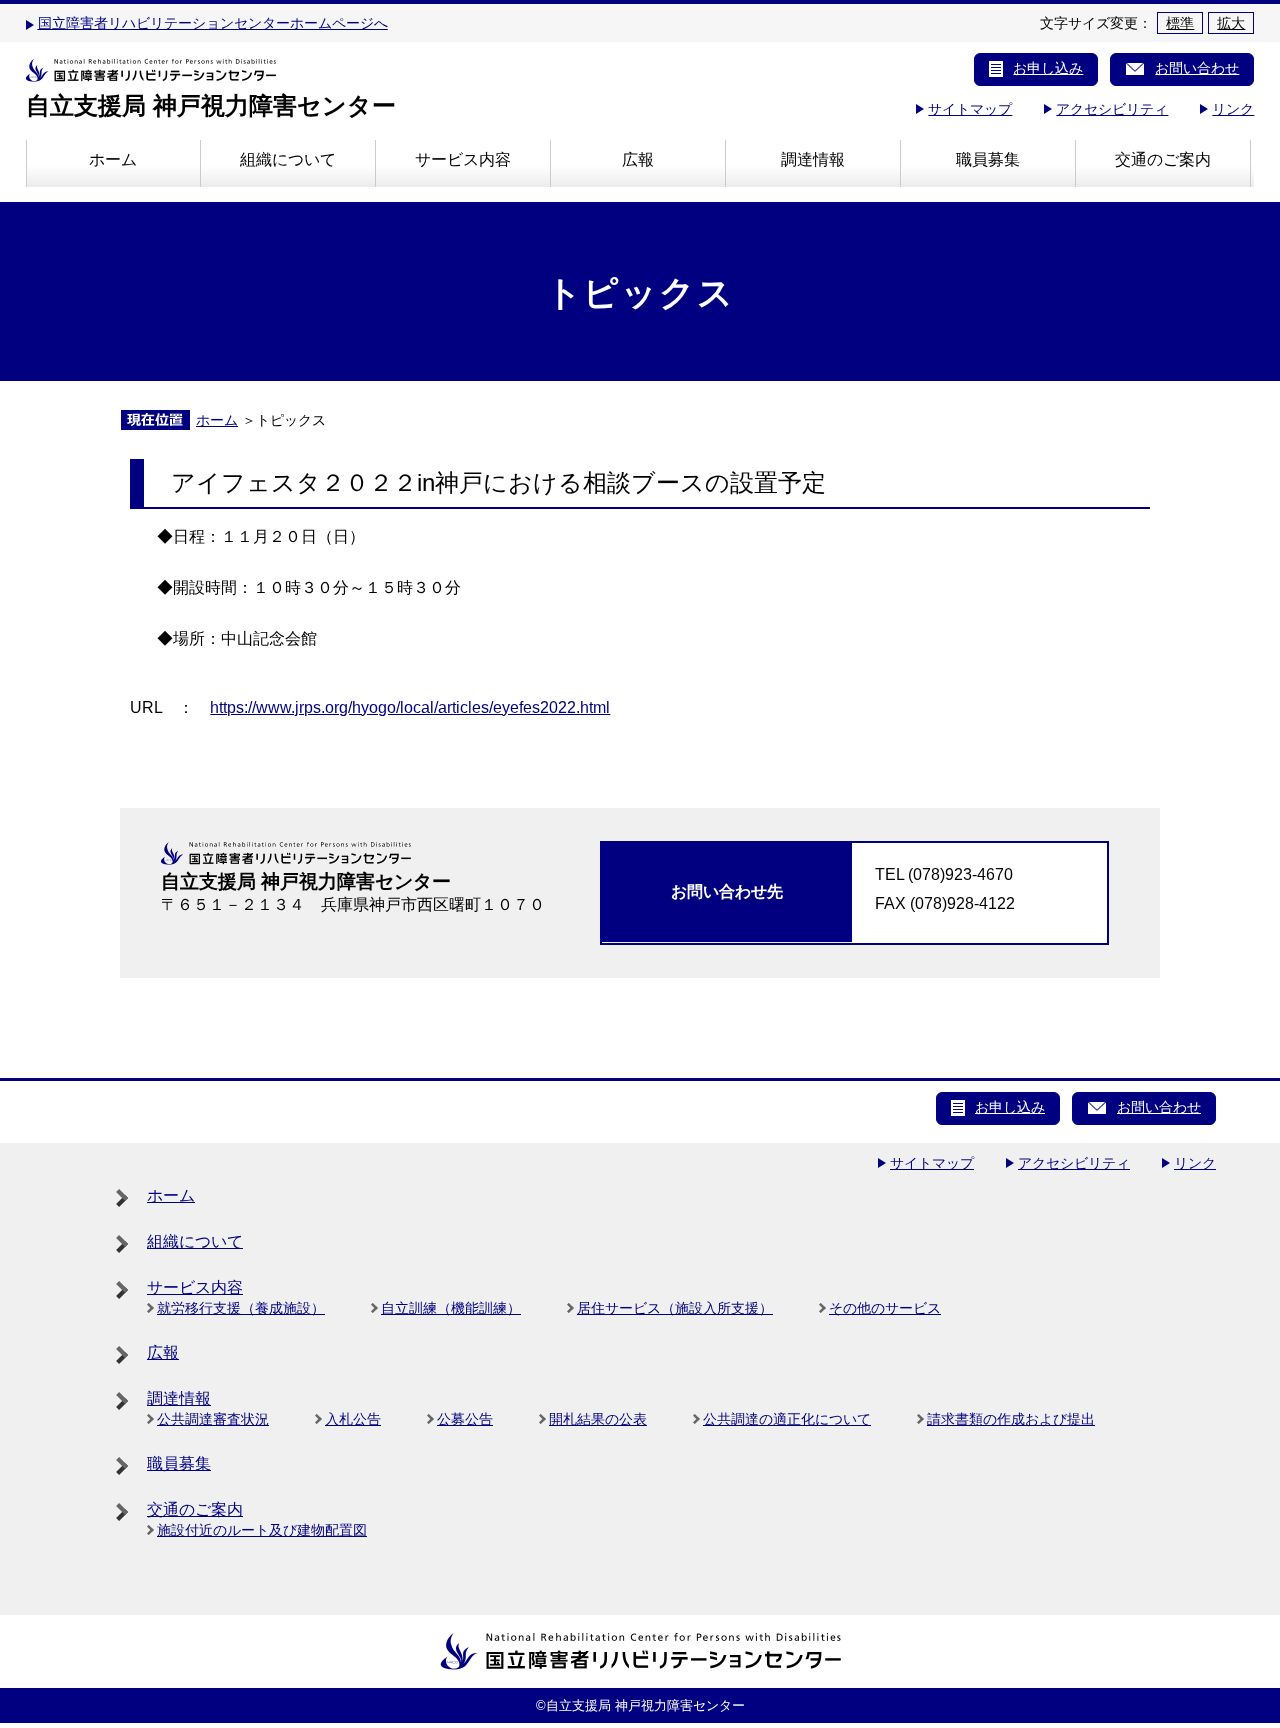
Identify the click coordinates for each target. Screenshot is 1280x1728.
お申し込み (1048, 68)
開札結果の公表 (598, 1419)
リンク (1233, 109)
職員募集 (988, 159)
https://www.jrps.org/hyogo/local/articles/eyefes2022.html (410, 707)
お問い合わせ (1197, 68)
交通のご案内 (1163, 159)
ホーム (113, 159)
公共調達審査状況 (213, 1419)
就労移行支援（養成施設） (241, 1308)
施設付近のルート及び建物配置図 (262, 1530)
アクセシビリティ (1112, 109)
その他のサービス (885, 1308)
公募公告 (465, 1419)
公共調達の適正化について (787, 1419)
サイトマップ (970, 109)
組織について (288, 159)
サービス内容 (463, 159)
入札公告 (353, 1419)
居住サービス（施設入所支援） (675, 1308)
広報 (638, 159)
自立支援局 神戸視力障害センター (211, 105)
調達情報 (813, 159)
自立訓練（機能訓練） (451, 1308)
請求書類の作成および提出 (1011, 1419)
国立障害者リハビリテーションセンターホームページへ (213, 23)
